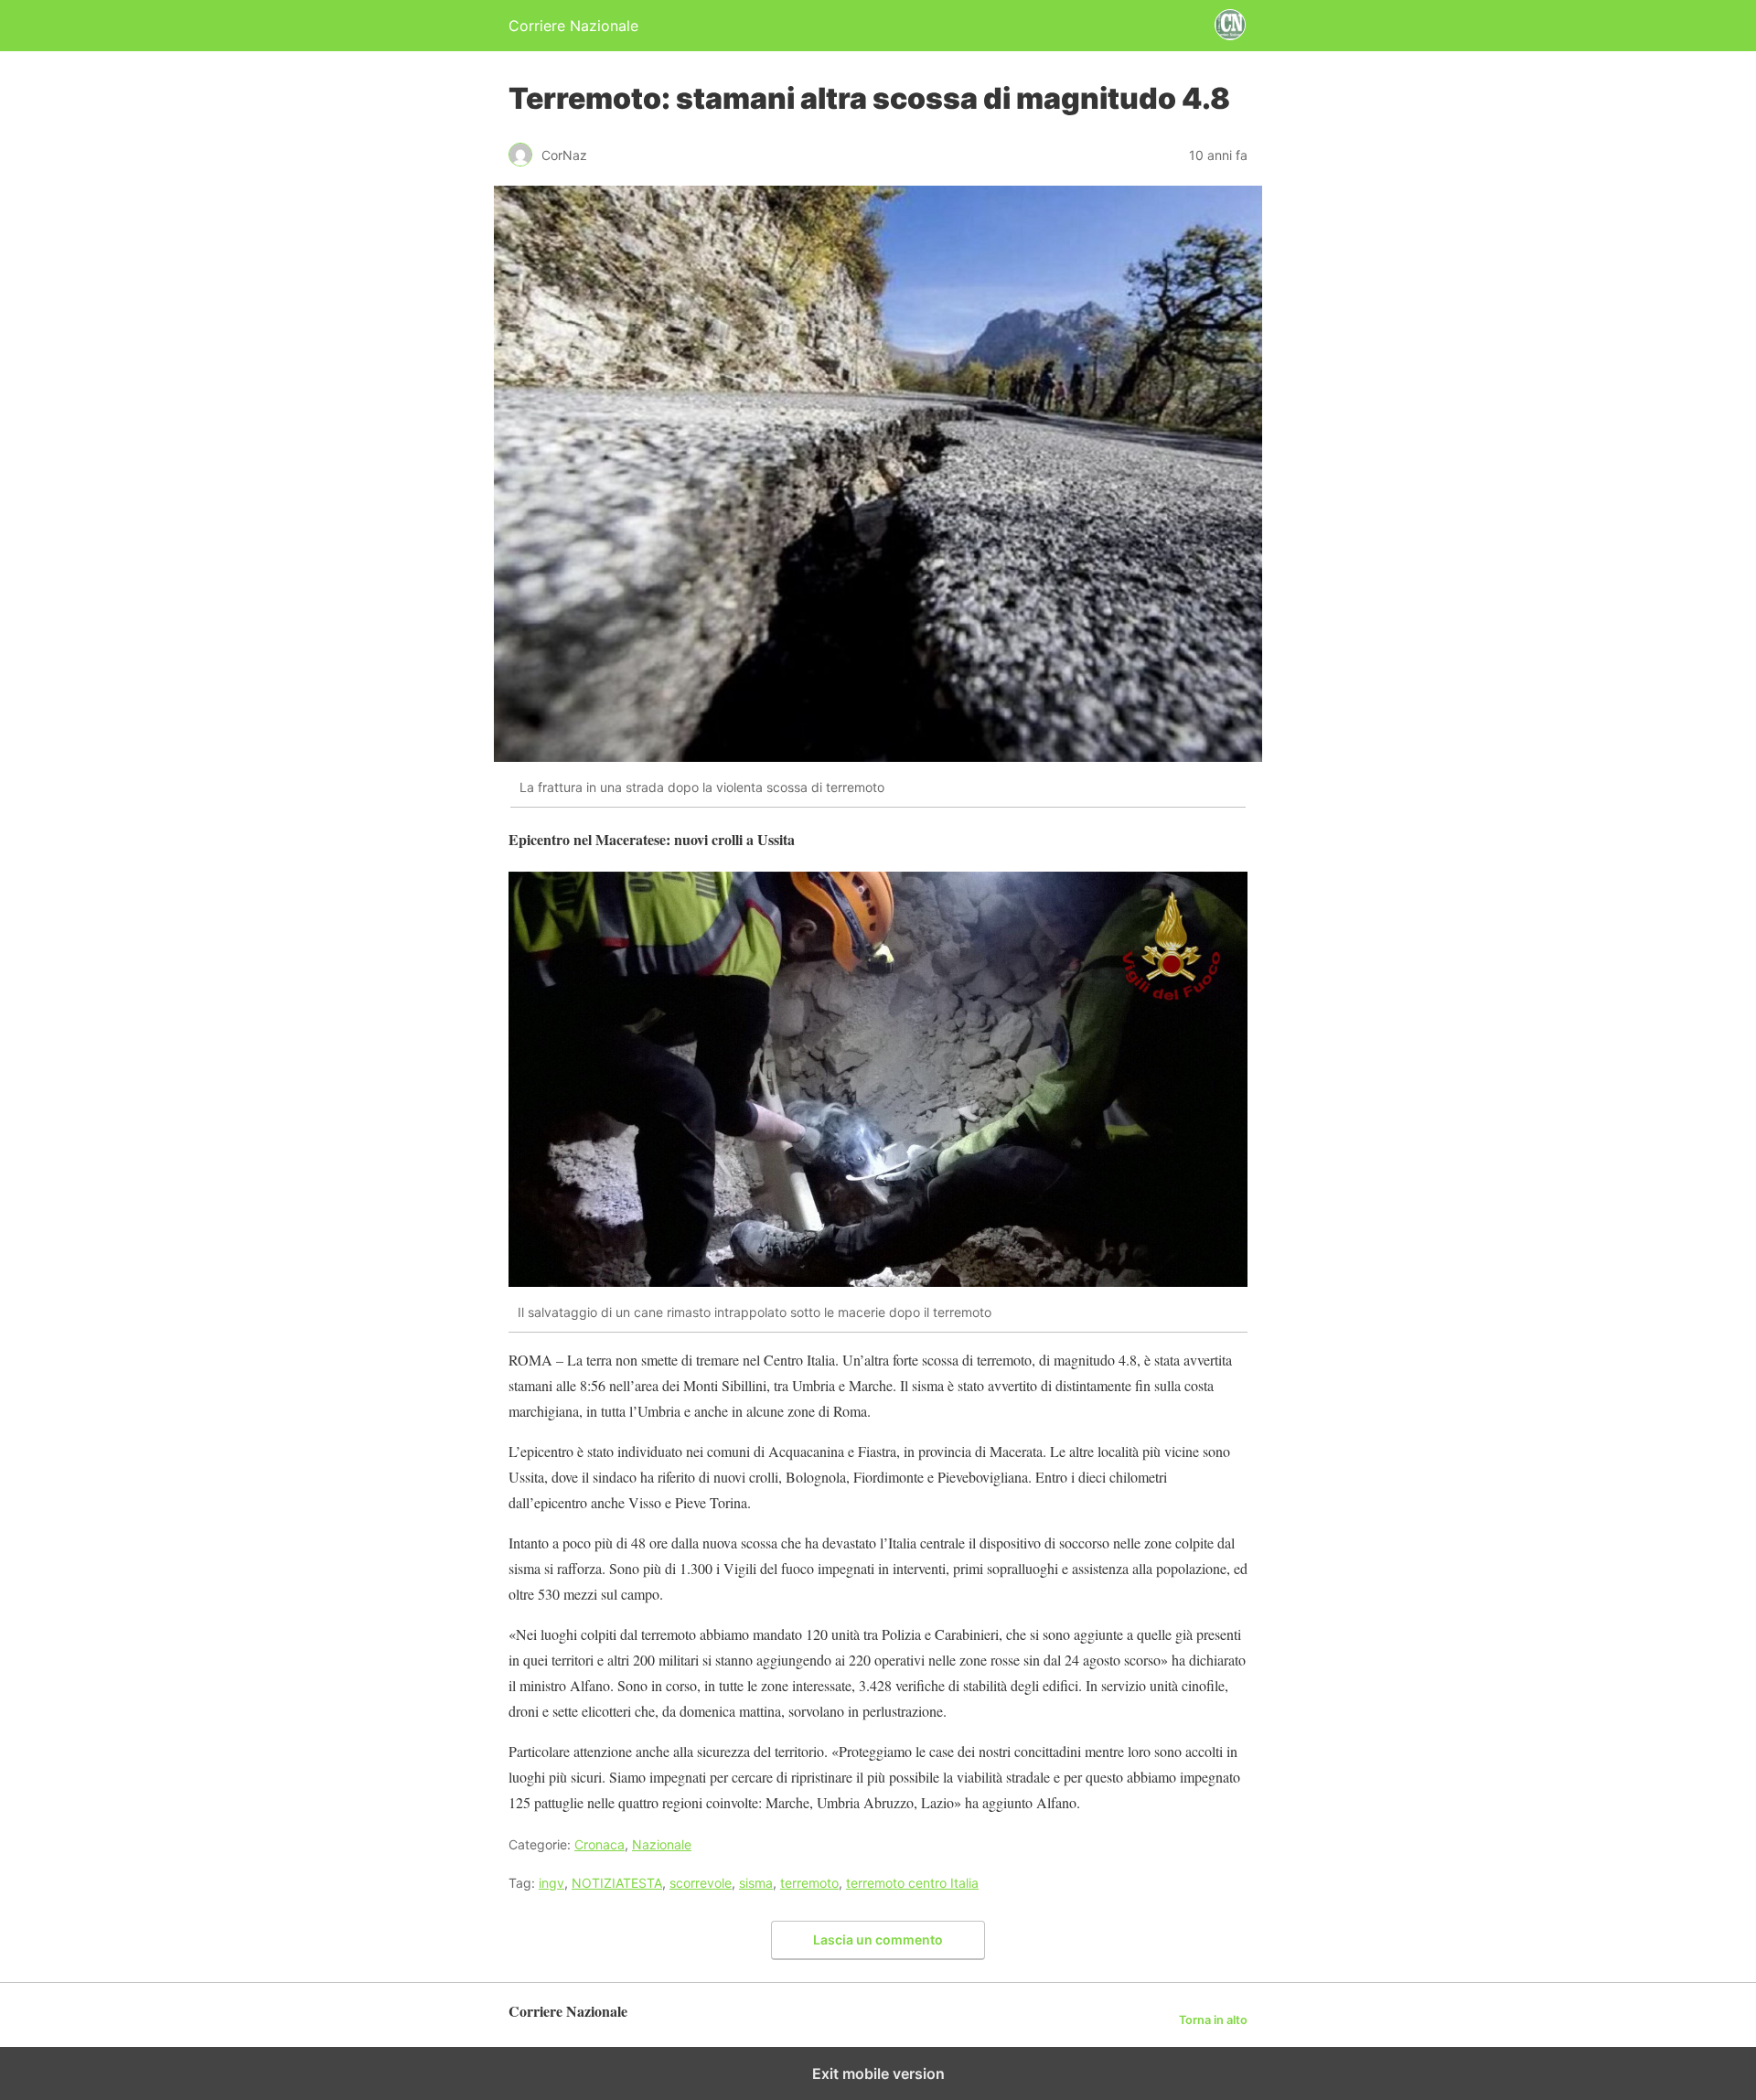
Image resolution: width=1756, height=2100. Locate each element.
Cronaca (600, 1844)
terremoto (809, 1883)
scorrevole (701, 1883)
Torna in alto (1213, 2020)
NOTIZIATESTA (617, 1883)
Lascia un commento (878, 1939)
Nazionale (662, 1844)
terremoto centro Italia (912, 1883)
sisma (756, 1883)
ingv (551, 1883)
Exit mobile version (878, 2073)
